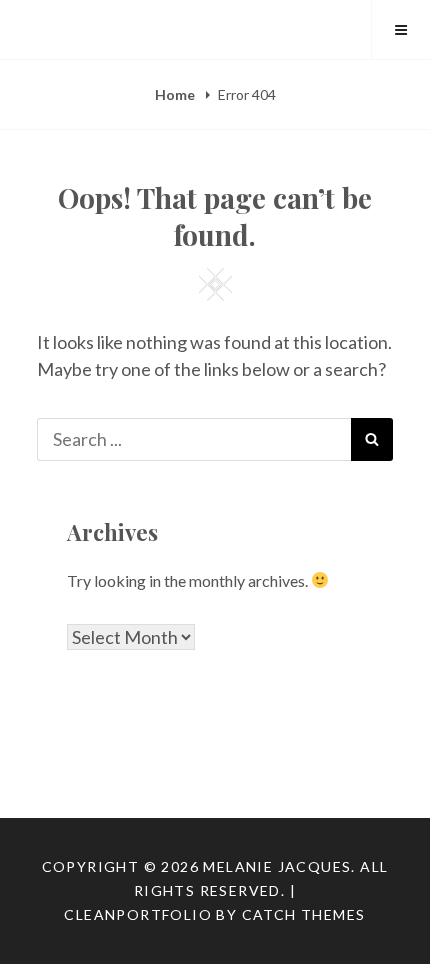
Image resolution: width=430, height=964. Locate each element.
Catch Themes (304, 914)
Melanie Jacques (277, 866)
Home (176, 94)
